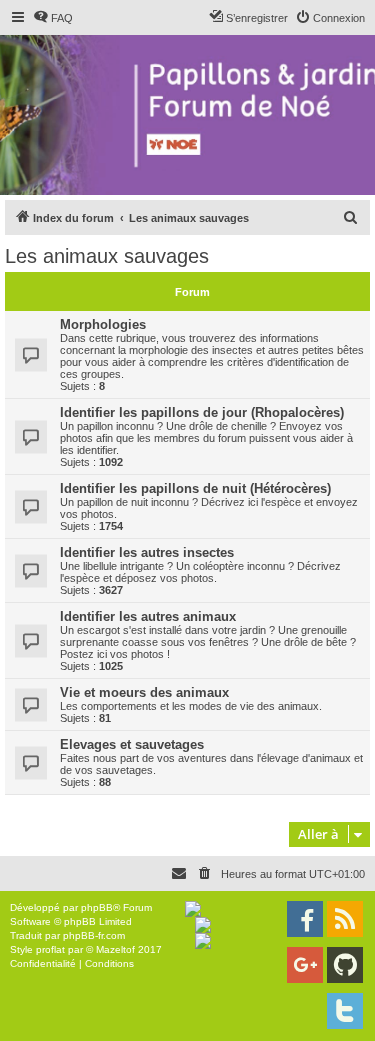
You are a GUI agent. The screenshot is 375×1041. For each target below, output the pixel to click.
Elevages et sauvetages (132, 744)
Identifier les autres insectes (147, 552)
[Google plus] (305, 965)
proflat (50, 949)
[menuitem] (53, 18)
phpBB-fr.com (94, 935)
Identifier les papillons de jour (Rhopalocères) (202, 412)
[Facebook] (305, 919)
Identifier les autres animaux (148, 616)
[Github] (345, 965)
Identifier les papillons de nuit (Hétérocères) (195, 488)
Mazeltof (115, 949)
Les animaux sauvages (107, 256)
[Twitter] (345, 1011)
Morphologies (103, 324)
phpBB (97, 907)
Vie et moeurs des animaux (144, 692)
